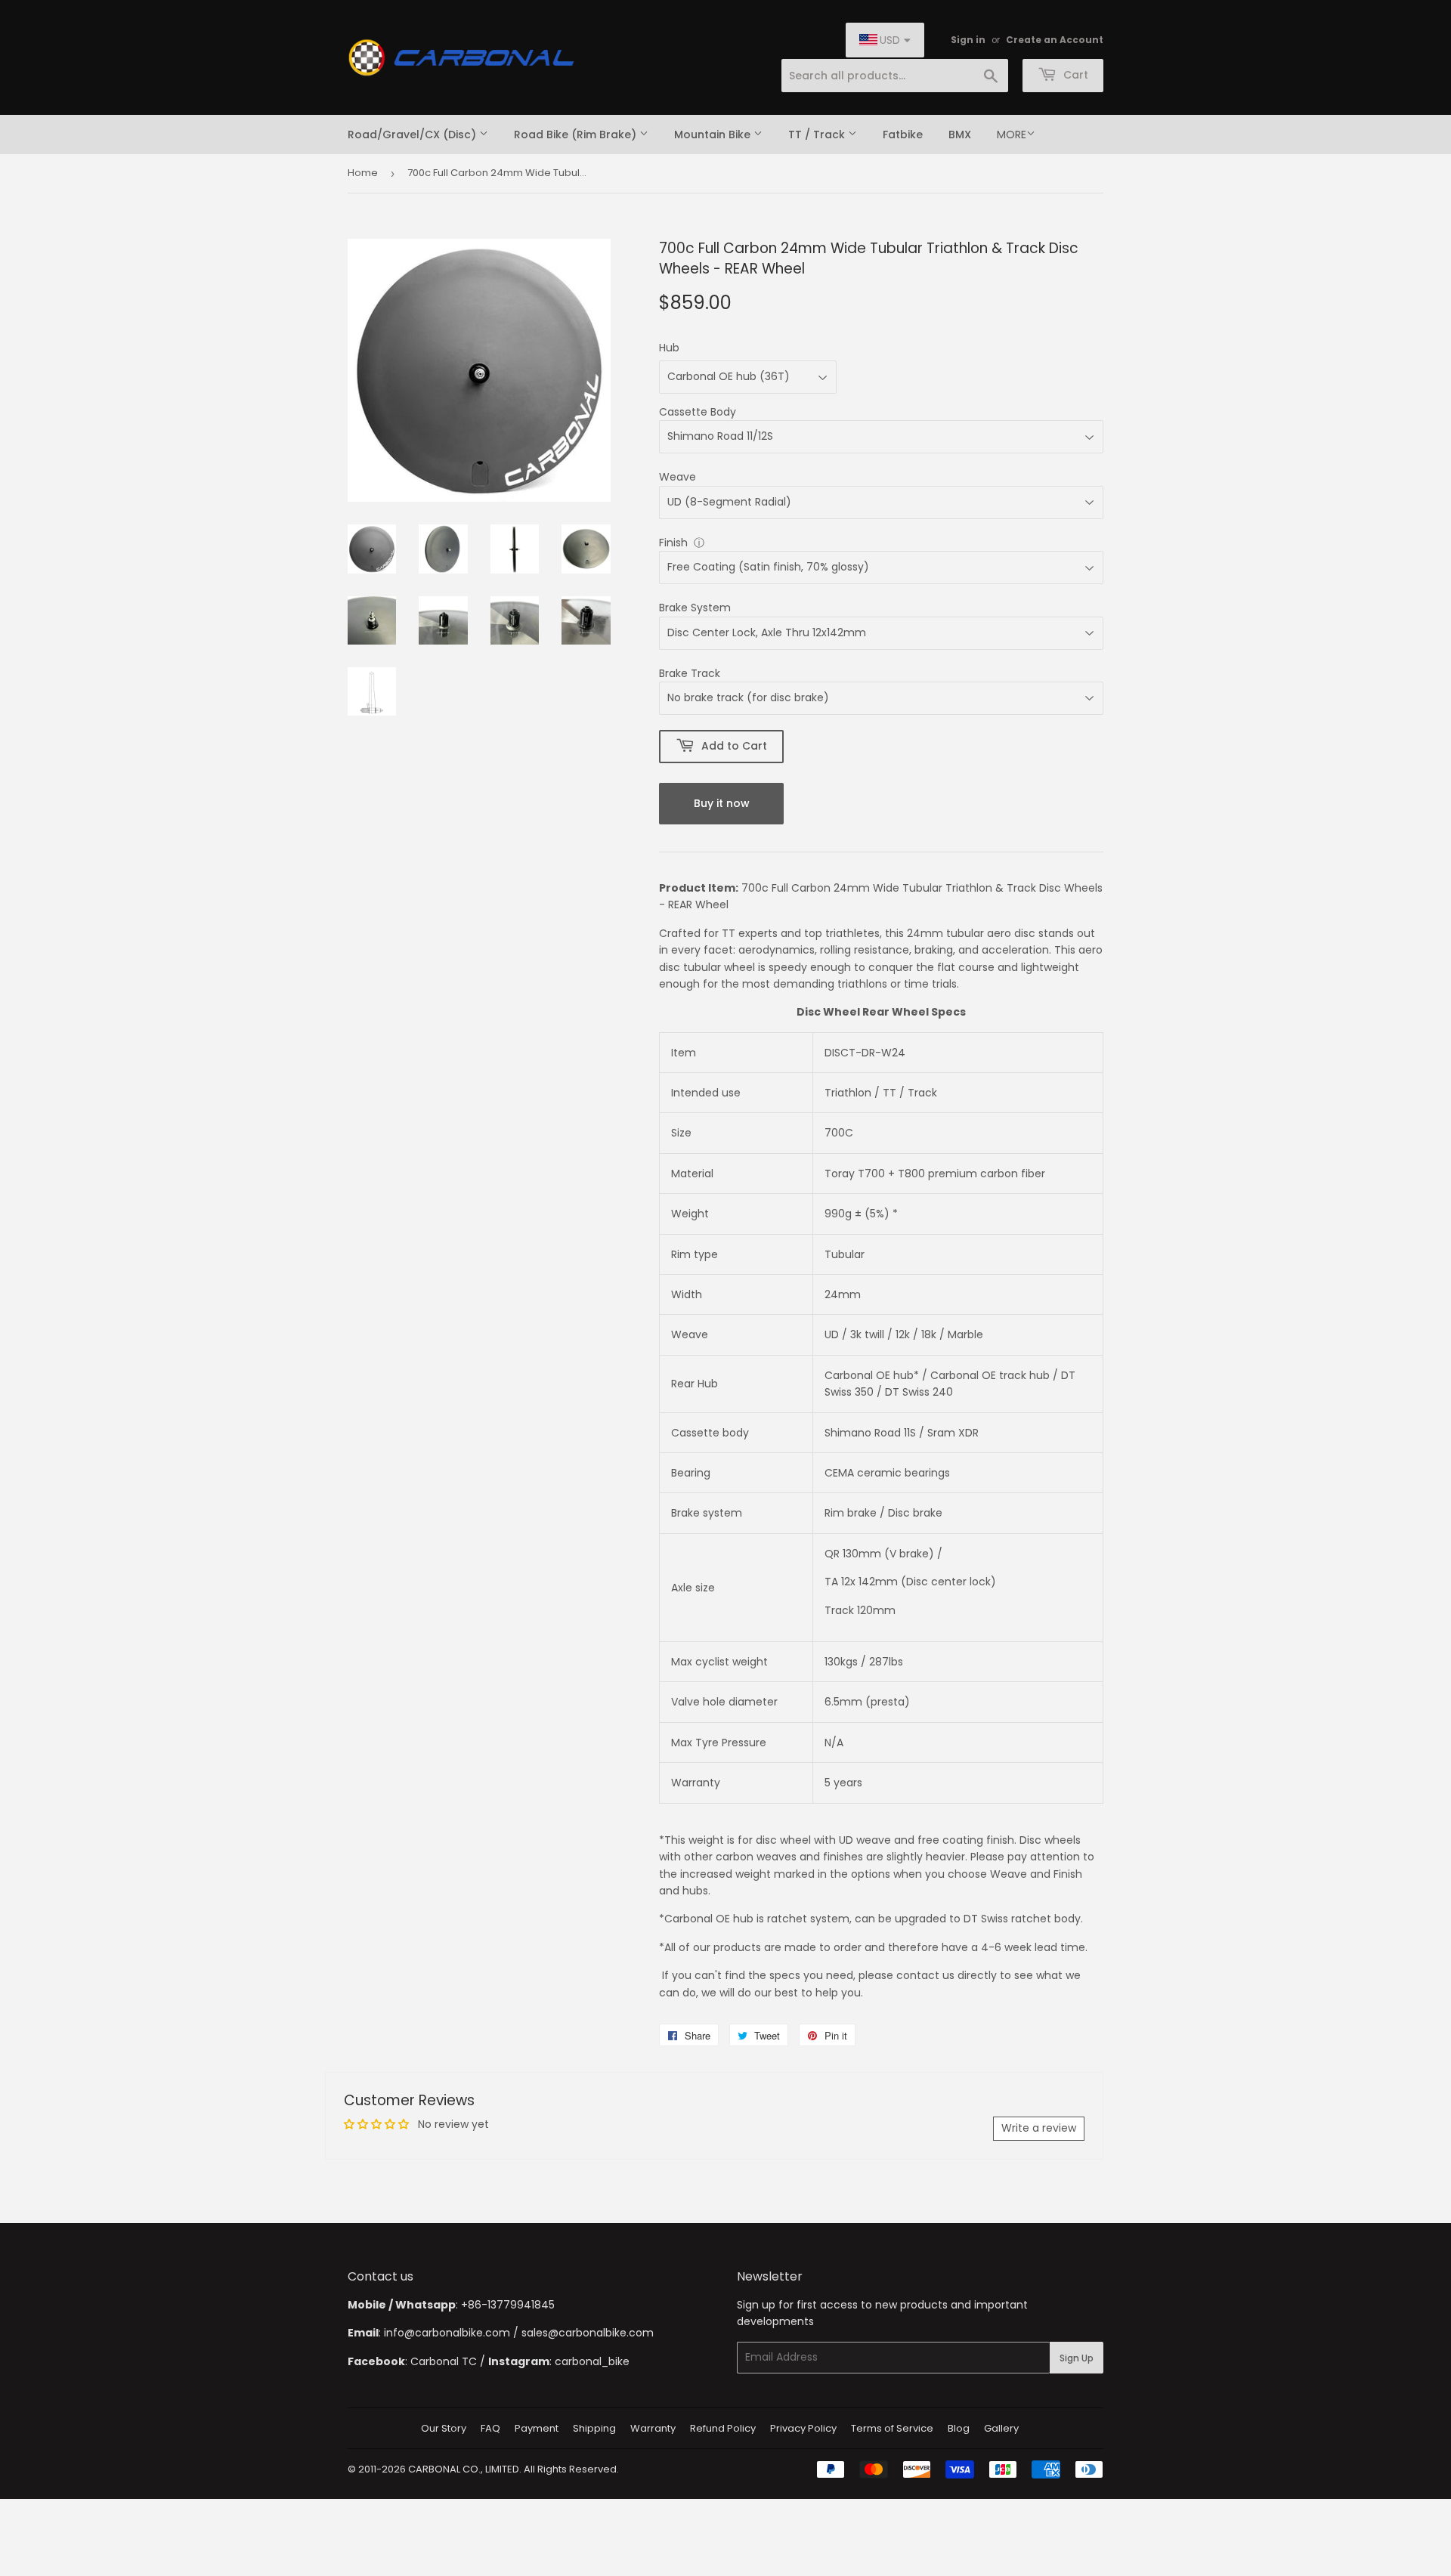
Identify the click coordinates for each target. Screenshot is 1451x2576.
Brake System (695, 608)
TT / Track (818, 135)
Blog (959, 2428)
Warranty (653, 2428)
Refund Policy (723, 2428)
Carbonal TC (444, 2361)
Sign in (968, 40)
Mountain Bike (714, 135)
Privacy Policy (803, 2428)
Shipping (594, 2428)
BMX (960, 135)
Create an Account (1055, 40)
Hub (669, 348)
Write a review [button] (1039, 2128)
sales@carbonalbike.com (588, 2333)
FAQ (490, 2428)
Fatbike (903, 135)
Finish (673, 543)
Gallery (1001, 2428)
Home (363, 173)
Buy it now (722, 803)
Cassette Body (698, 412)
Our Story (444, 2428)
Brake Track (690, 673)
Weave (678, 477)
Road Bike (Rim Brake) (577, 135)
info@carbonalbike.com (447, 2333)
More (1012, 135)
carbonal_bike (592, 2361)
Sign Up (1077, 2358)
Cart (1074, 75)
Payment (537, 2428)
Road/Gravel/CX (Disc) (413, 135)
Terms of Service (892, 2428)
